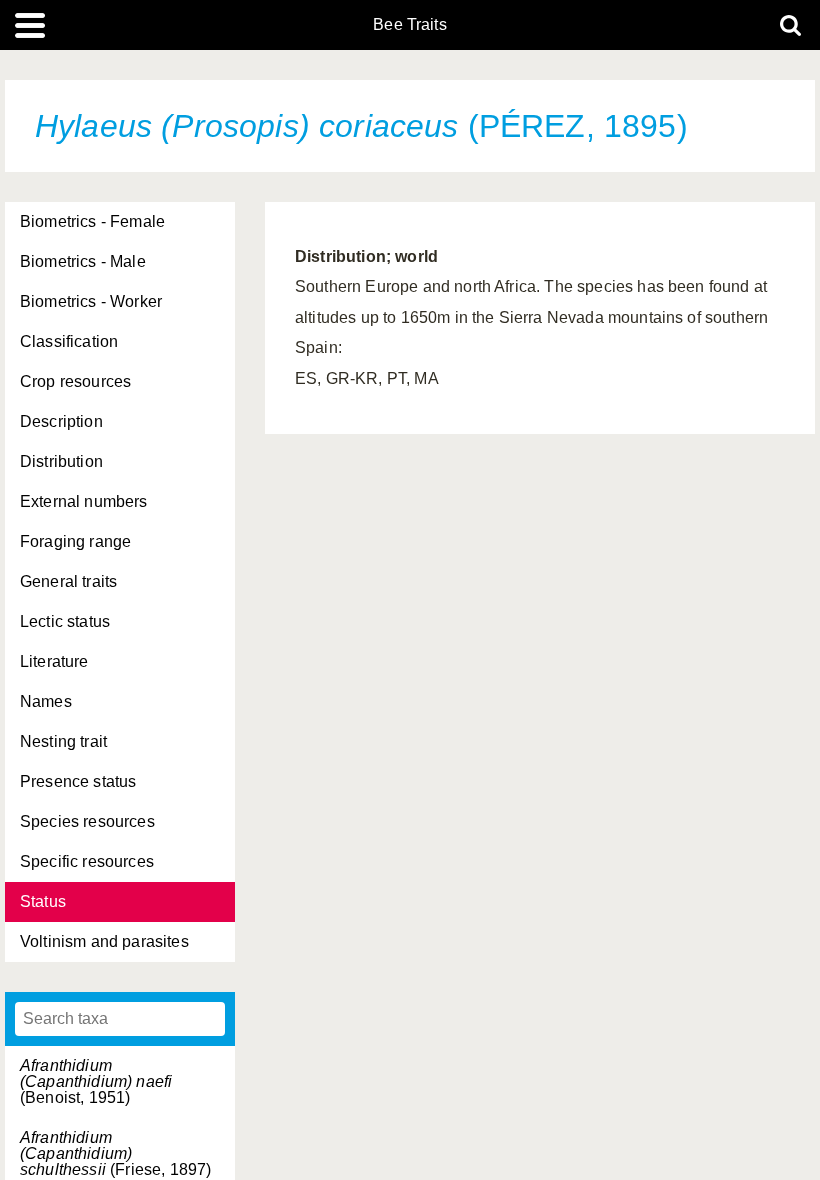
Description (61, 421)
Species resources (87, 821)
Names (46, 701)
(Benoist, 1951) (96, 1081)
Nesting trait (63, 741)
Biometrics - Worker (91, 301)
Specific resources (87, 861)
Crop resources (75, 381)
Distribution (61, 461)
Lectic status (65, 621)
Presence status (78, 781)
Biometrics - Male (83, 261)
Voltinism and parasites (104, 941)
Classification (69, 341)
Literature (54, 661)
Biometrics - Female (92, 221)
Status (43, 901)
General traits (68, 581)
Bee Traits (410, 25)
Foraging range (75, 541)
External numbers (84, 501)
